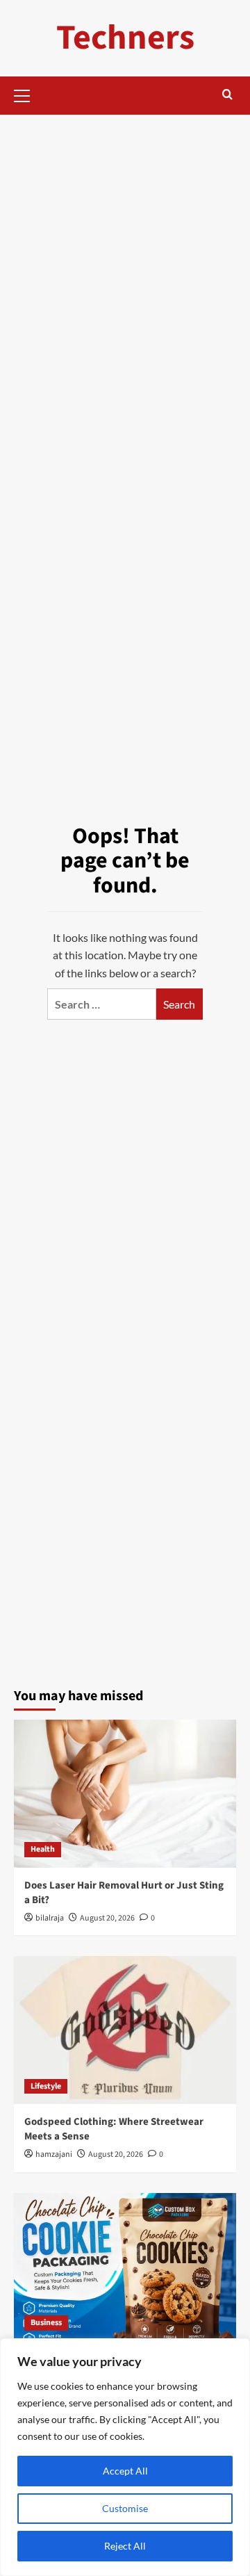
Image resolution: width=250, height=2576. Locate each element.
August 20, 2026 (107, 1918)
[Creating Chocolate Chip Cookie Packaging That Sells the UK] (125, 2267)
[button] (28, 94)
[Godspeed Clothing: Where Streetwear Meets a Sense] (125, 2030)
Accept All (125, 2471)
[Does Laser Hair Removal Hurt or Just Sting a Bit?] (125, 1794)
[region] (125, 2457)
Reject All (125, 2546)
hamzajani (54, 2154)
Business (46, 2323)
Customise (125, 2508)
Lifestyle (46, 2086)
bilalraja (50, 1918)
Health (43, 1849)
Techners (125, 38)
